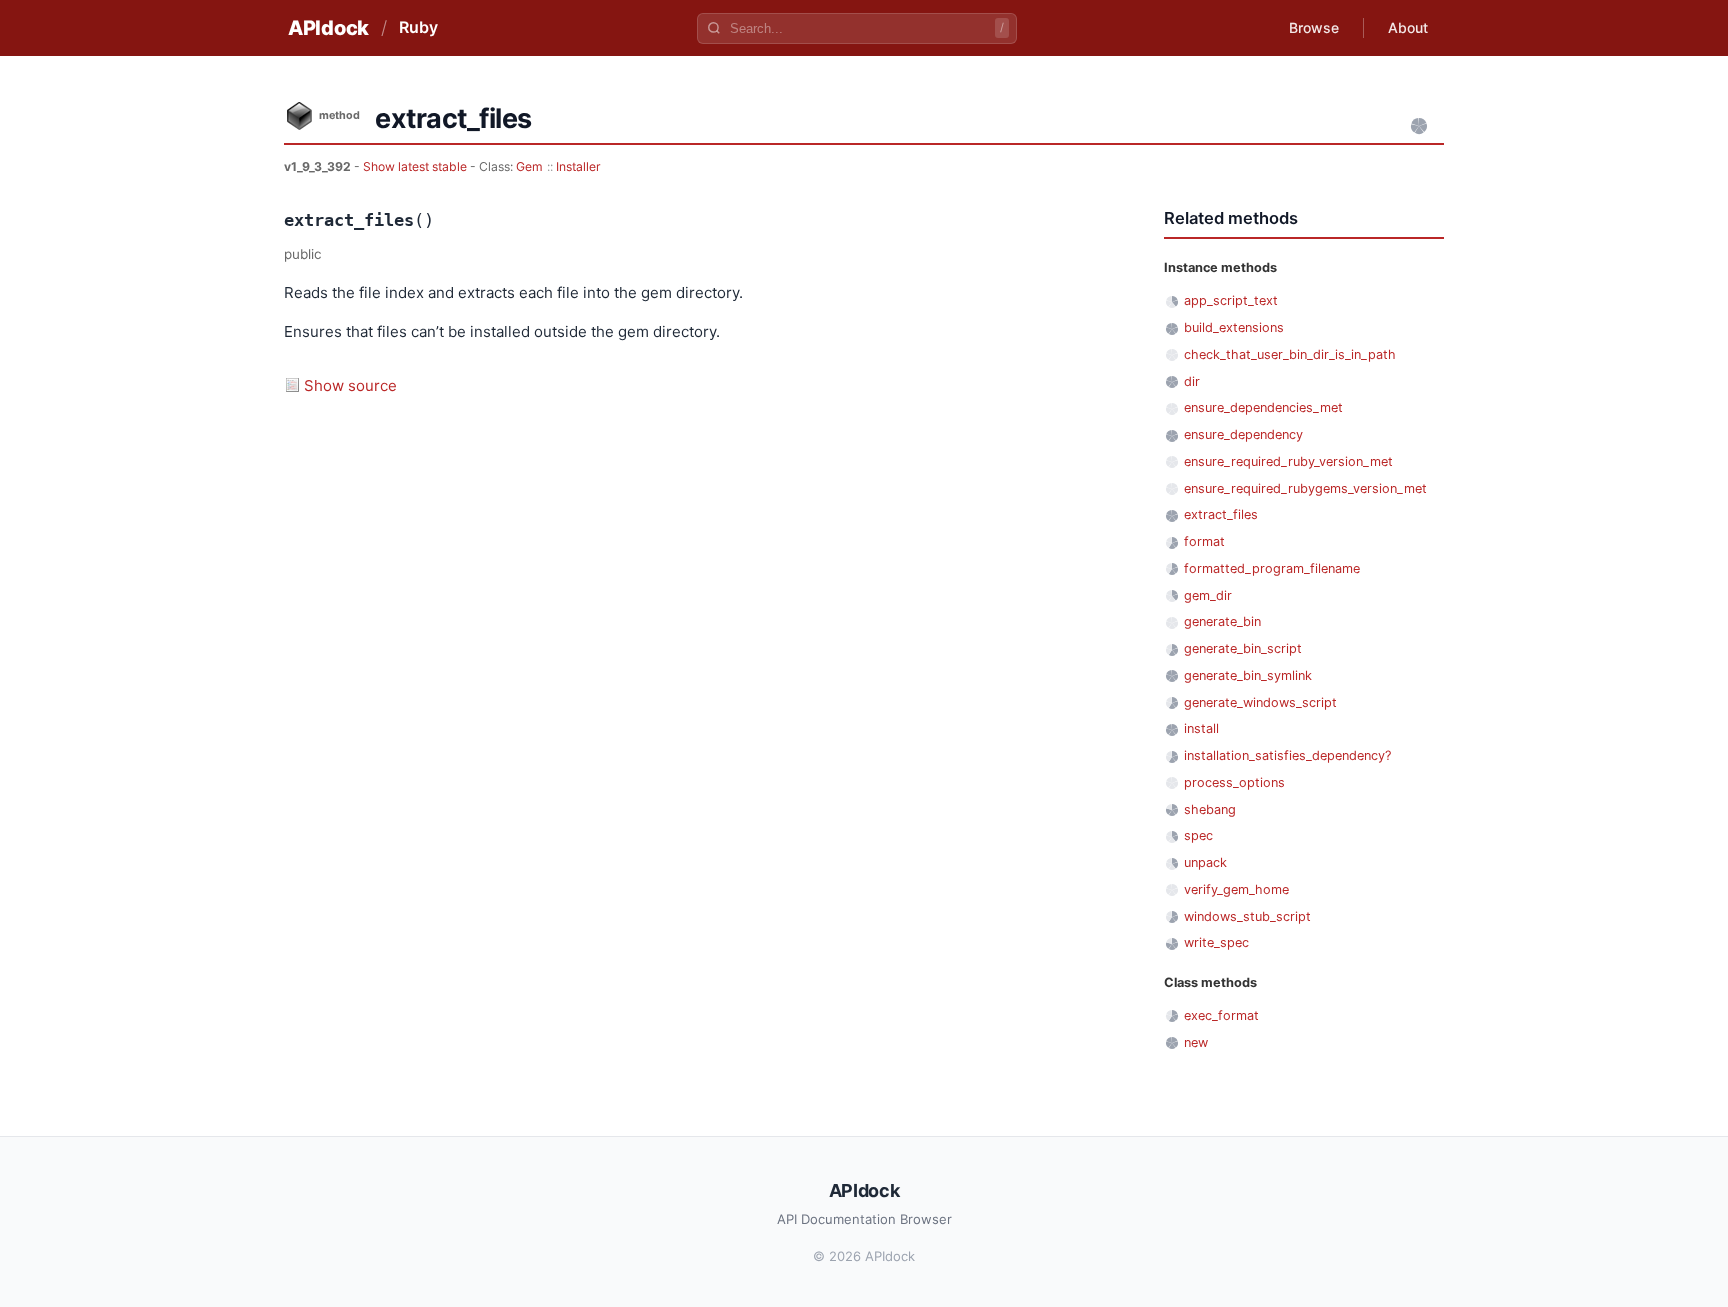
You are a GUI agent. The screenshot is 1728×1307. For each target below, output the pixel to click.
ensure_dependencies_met (1263, 407)
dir (1192, 381)
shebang (1210, 809)
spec (1198, 835)
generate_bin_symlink (1248, 675)
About (1408, 27)
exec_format (1221, 1015)
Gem (529, 166)
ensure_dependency (1243, 434)
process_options (1234, 782)
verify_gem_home (1236, 889)
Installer (578, 166)
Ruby (418, 27)
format (1204, 541)
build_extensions (1234, 327)
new (1196, 1042)
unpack (1205, 862)
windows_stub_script (1247, 916)
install (1201, 728)
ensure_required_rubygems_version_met (1305, 488)
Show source (350, 385)
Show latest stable (416, 166)
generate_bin (1222, 621)
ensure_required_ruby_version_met (1288, 461)
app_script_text (1231, 300)
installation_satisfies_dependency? (1287, 755)
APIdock (328, 28)
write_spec (1216, 942)
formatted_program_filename (1272, 568)
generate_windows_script (1260, 702)
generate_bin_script (1243, 648)
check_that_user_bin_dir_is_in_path (1290, 354)
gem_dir (1208, 595)
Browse (1314, 27)
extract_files (1221, 514)
